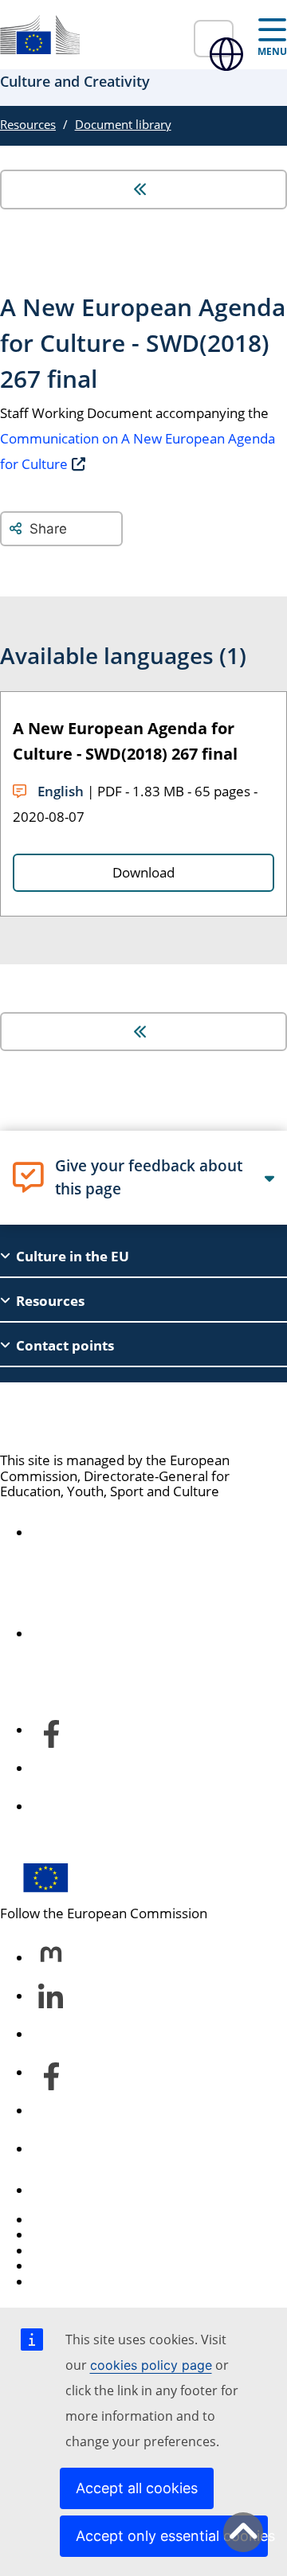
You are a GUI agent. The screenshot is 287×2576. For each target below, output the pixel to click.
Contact (56, 2190)
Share (48, 529)
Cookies (57, 2251)
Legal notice (69, 2282)
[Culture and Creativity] (40, 35)
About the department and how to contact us (138, 1626)
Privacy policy (74, 2266)
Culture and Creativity (118, 1417)
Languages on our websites (116, 2235)
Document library (123, 124)
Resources (28, 124)
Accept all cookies (137, 2488)
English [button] (214, 39)
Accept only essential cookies (172, 2536)
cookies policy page (151, 2365)
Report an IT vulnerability (110, 2220)
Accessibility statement (103, 1533)
